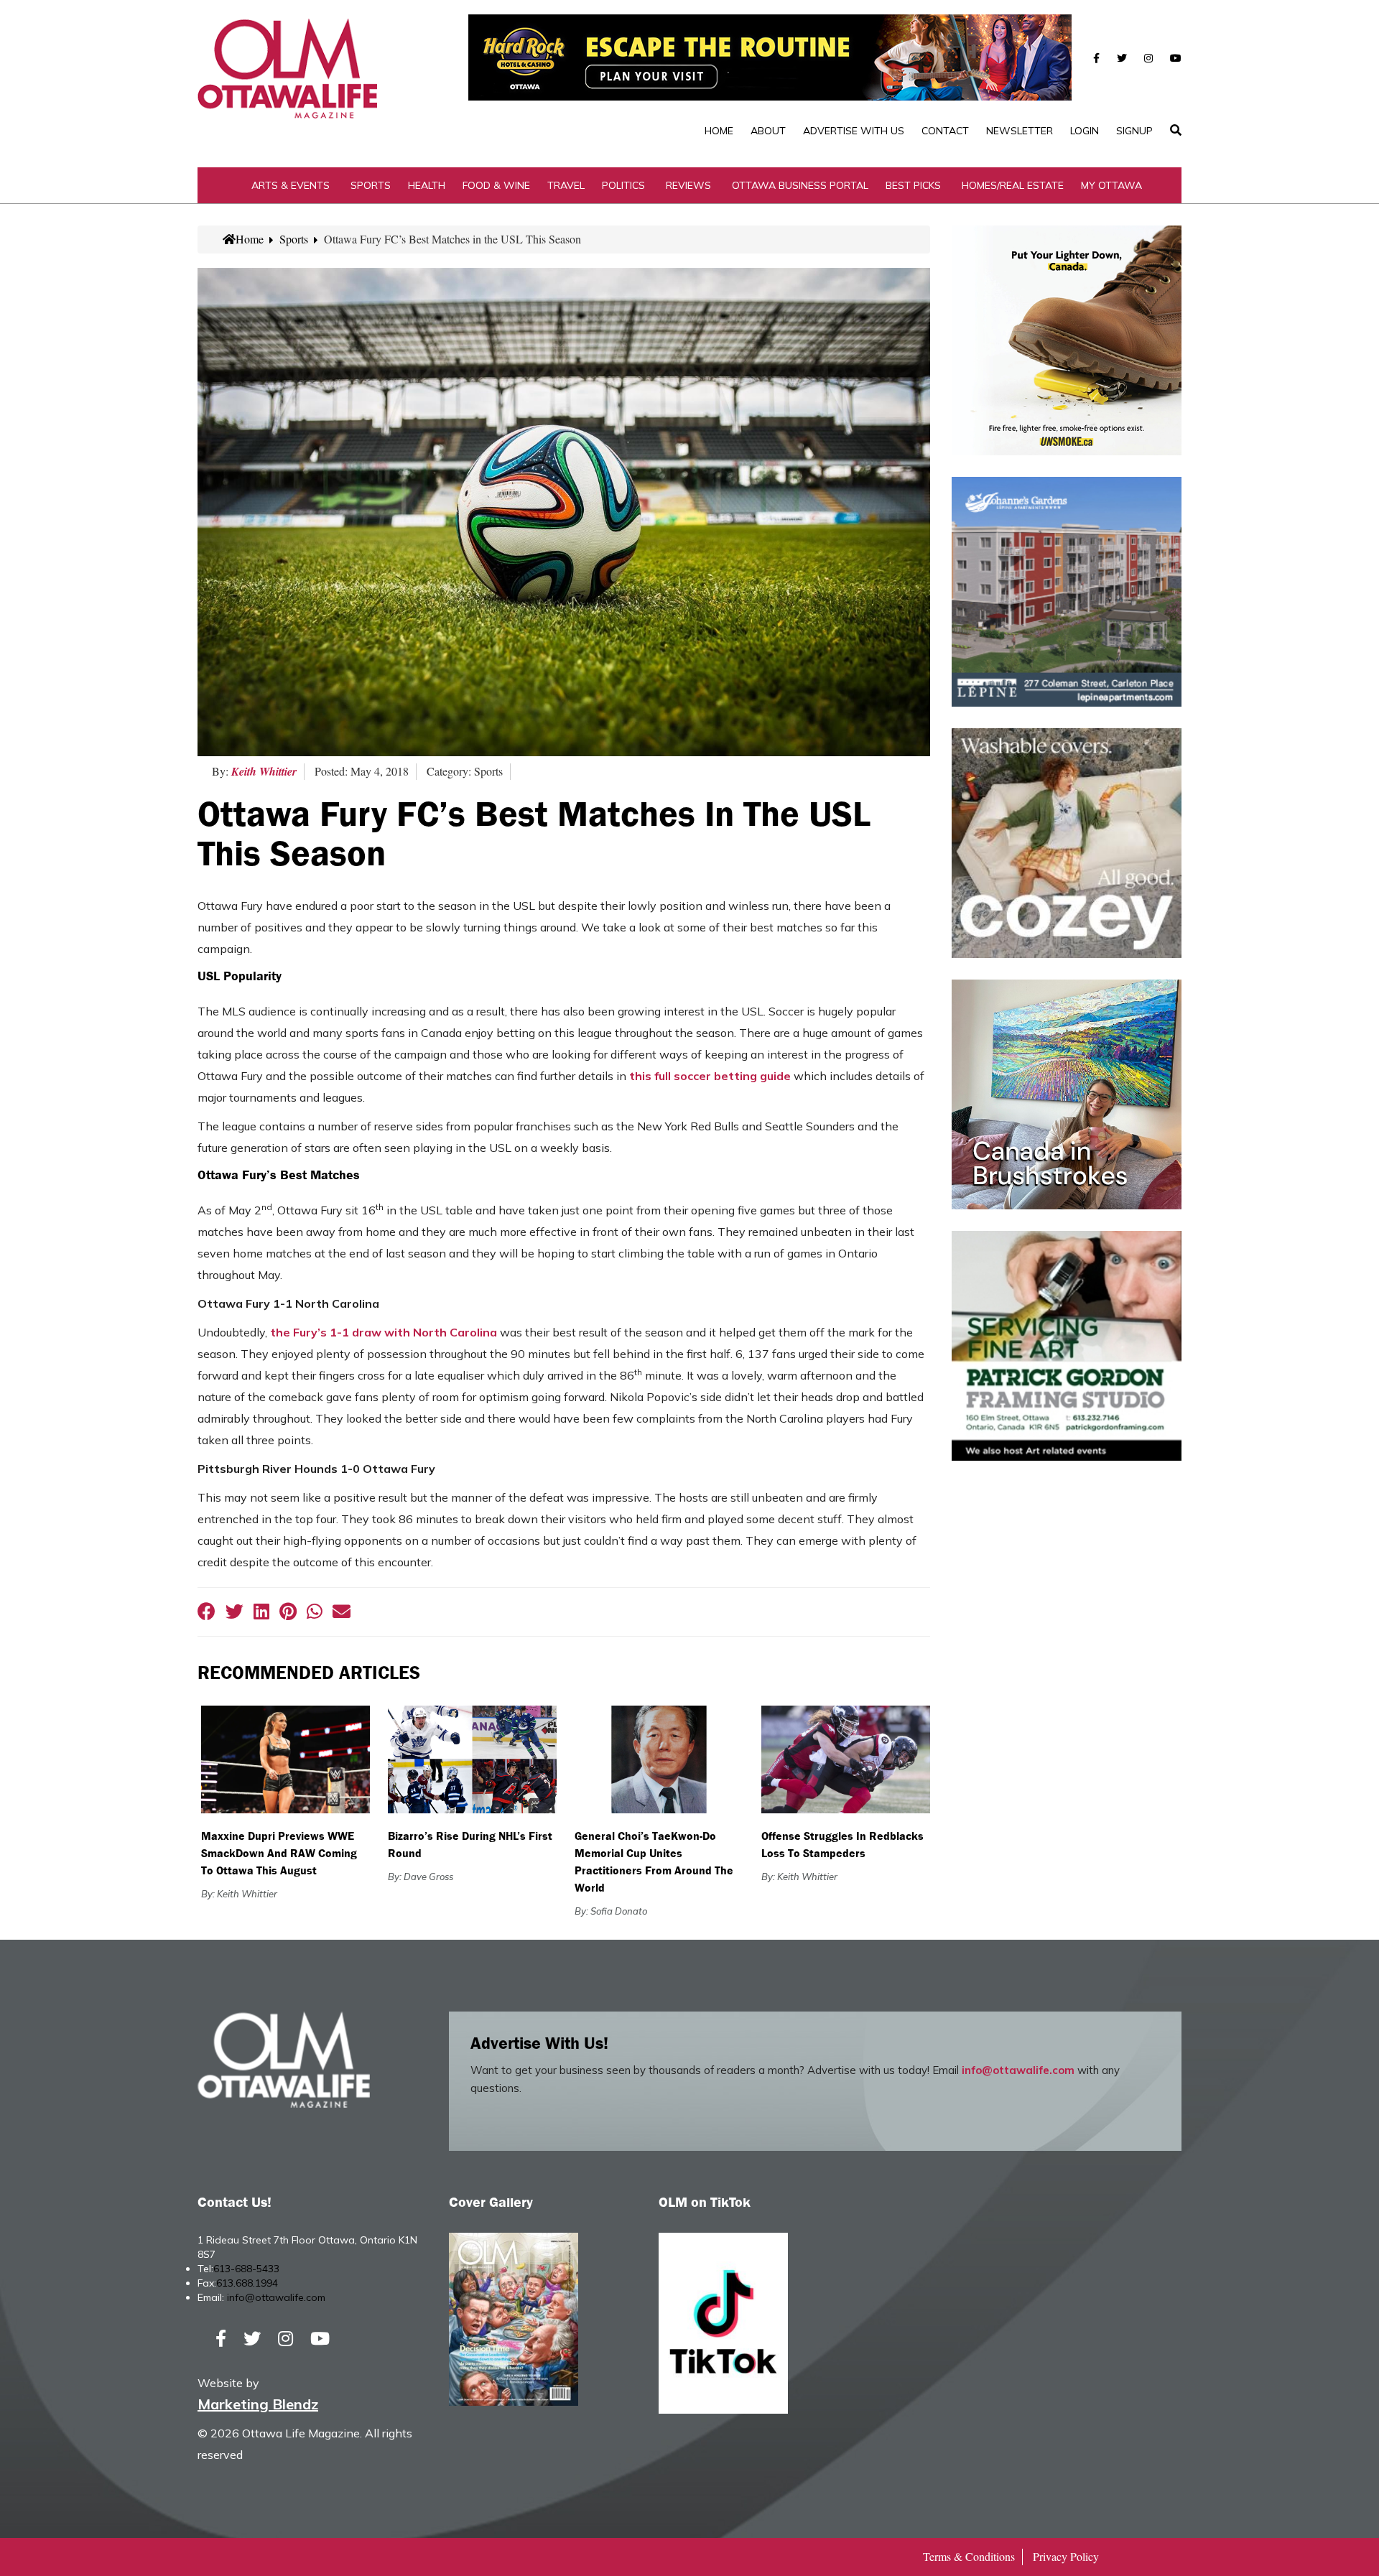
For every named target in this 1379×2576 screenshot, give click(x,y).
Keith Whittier (264, 771)
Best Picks (913, 185)
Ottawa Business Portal (800, 185)
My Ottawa (1111, 185)
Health (427, 185)
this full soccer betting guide (710, 1076)
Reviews (688, 185)
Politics (623, 185)
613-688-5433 (246, 2269)
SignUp (1134, 131)
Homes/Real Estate (1013, 185)
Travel (566, 185)
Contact (945, 131)
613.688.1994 (247, 2283)
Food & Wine (496, 185)
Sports (371, 185)
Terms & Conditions (969, 2556)
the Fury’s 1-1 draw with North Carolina (384, 1332)
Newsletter (1020, 131)
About (768, 131)
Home (719, 131)
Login (1085, 131)
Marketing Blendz (258, 2404)
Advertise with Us (854, 131)
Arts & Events (291, 185)
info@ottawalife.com (1018, 2070)
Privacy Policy (1066, 2556)
